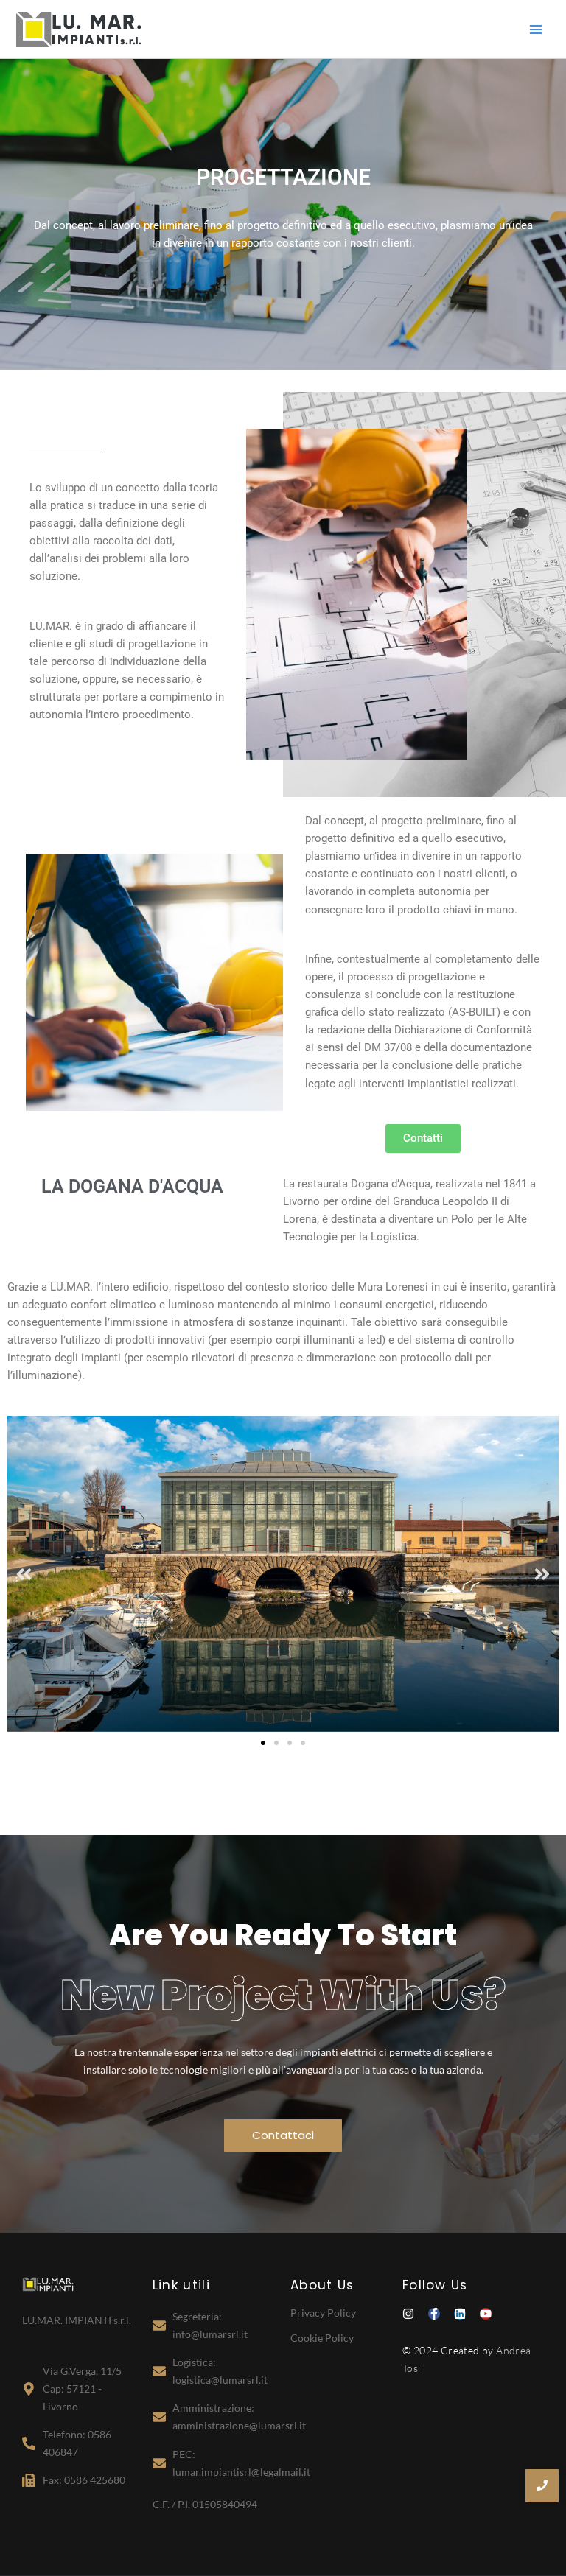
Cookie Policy (322, 2338)
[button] (24, 1574)
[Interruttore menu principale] (536, 29)
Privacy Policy (323, 2313)
